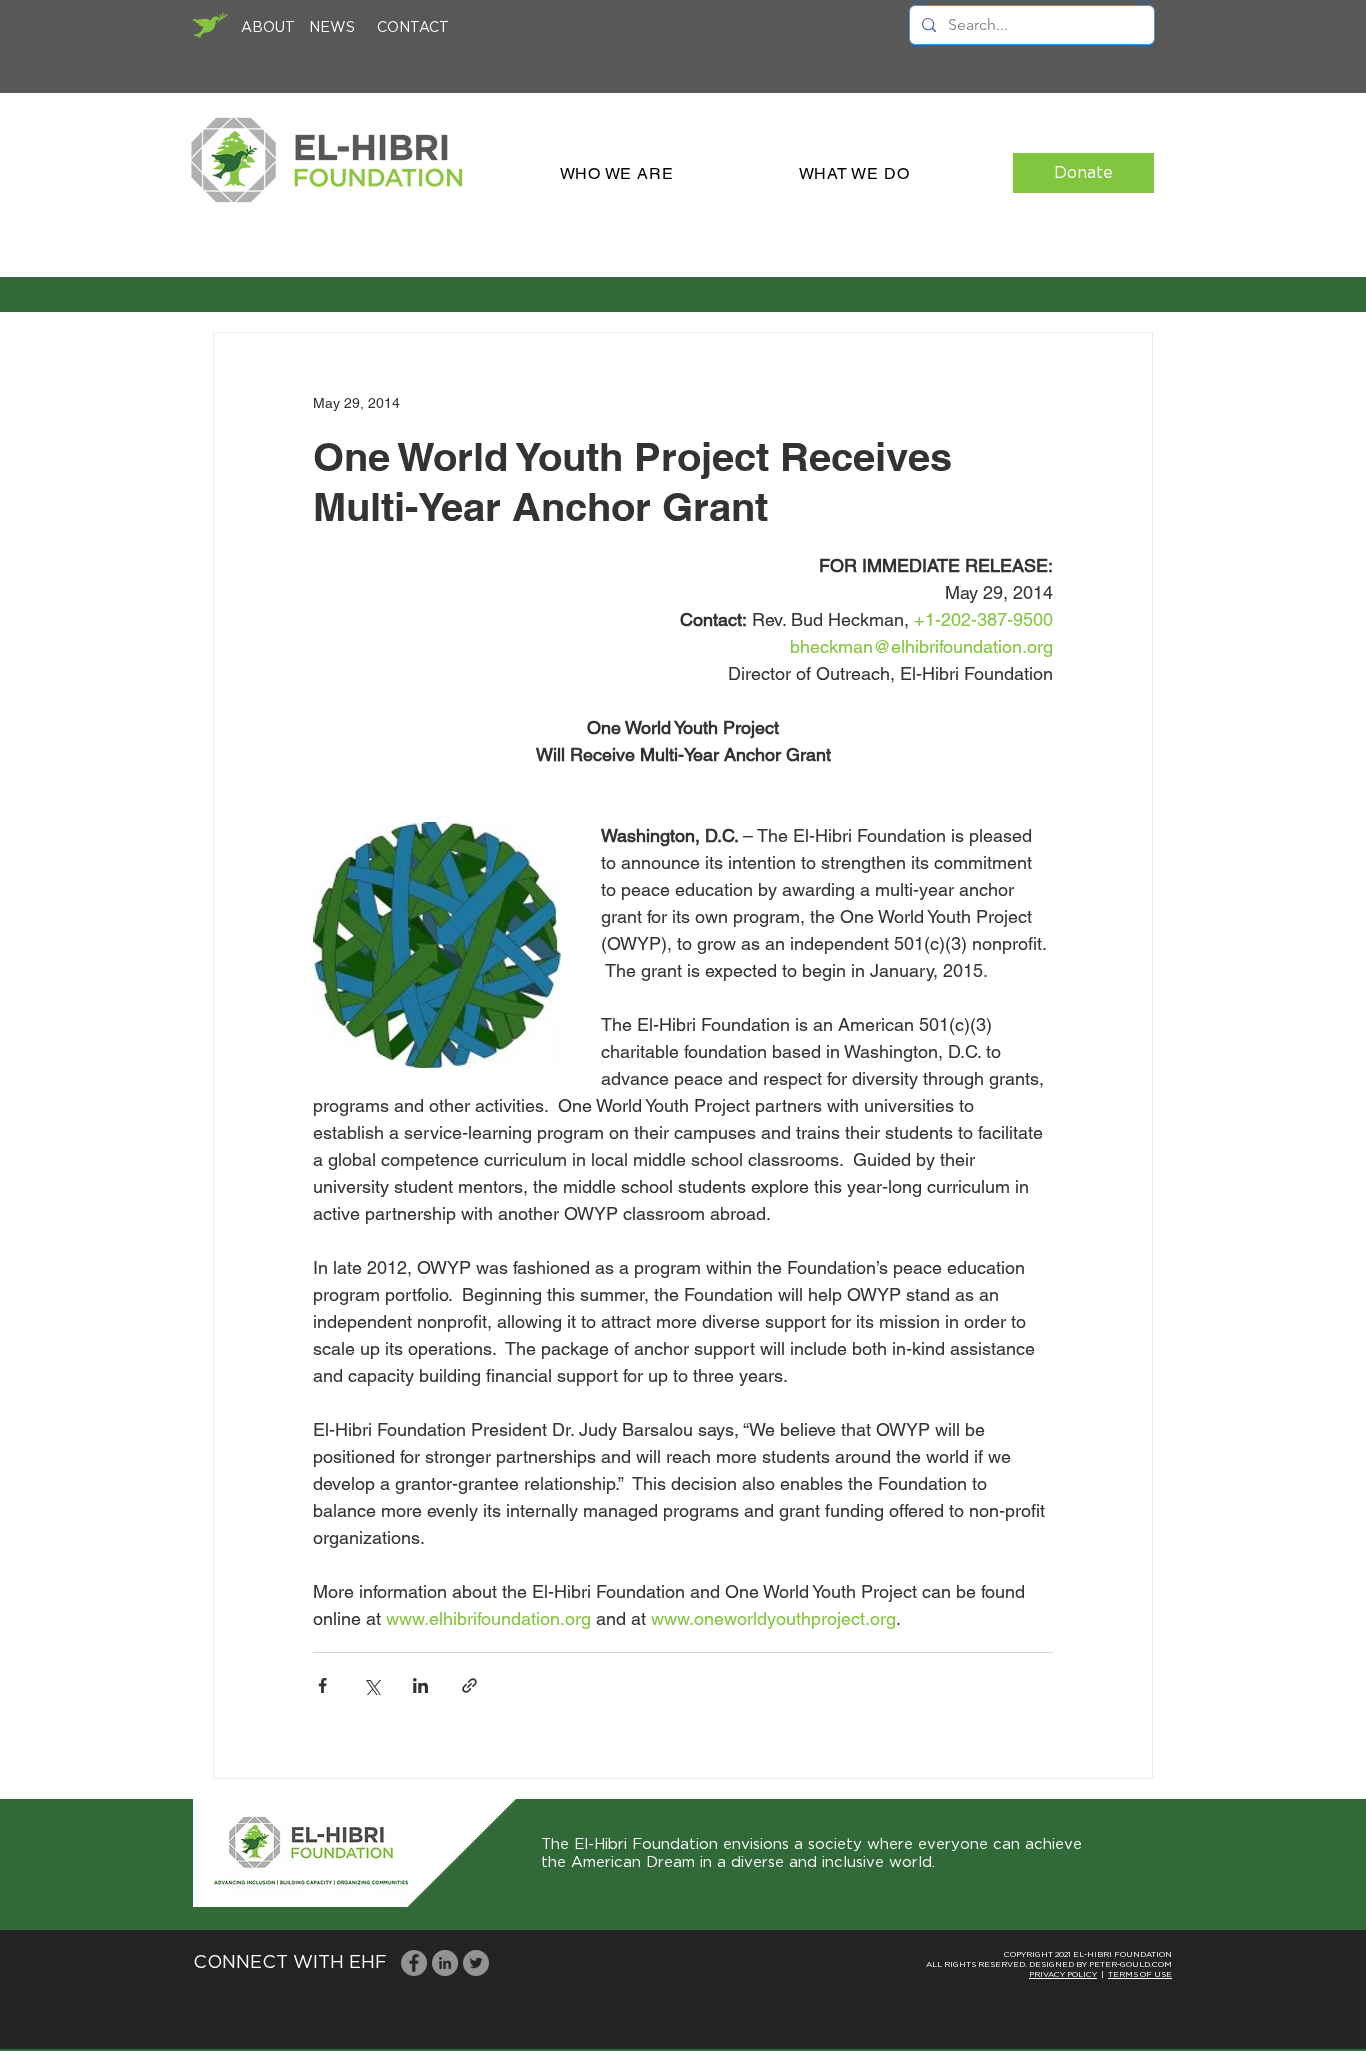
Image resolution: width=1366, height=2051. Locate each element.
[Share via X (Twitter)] (371, 1685)
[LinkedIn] (445, 1963)
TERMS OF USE (1140, 1975)
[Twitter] (476, 1963)
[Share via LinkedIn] (420, 1685)
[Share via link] (469, 1685)
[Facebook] (414, 1963)
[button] (616, 173)
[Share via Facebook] (322, 1685)
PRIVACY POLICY (1063, 1975)
